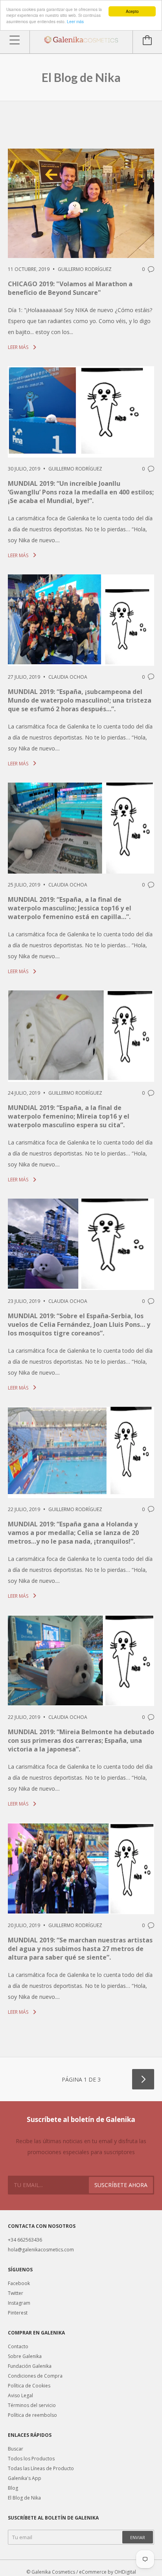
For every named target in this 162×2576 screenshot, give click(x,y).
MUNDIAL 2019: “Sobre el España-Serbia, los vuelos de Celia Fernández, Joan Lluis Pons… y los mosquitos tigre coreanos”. (79, 1324)
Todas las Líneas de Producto (41, 2468)
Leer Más (19, 347)
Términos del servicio (32, 2405)
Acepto (132, 11)
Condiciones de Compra (35, 2376)
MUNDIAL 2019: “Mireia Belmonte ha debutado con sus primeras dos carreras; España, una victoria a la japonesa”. (81, 1740)
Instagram (19, 2303)
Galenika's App (25, 2478)
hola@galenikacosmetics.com (41, 2250)
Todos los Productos (31, 2459)
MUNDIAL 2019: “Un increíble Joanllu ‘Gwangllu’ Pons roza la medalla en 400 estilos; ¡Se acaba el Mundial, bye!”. (81, 492)
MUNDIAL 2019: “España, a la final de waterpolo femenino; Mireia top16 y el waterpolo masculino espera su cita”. (69, 1116)
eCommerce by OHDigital (108, 2572)
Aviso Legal (20, 2395)
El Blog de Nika (24, 2498)
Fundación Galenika (30, 2366)
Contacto (18, 2346)
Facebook (19, 2283)
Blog (13, 2488)
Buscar (16, 2449)
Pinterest (18, 2313)
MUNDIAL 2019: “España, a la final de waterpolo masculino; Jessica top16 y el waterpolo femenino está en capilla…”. (70, 908)
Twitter (16, 2293)
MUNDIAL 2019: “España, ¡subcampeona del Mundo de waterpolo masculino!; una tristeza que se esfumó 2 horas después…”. (80, 700)
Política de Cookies (29, 2386)
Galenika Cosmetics (53, 2572)
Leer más (75, 21)
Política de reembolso (32, 2415)
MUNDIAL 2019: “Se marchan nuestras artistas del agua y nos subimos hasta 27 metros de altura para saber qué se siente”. (80, 1949)
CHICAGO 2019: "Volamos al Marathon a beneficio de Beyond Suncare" (70, 288)
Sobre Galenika (25, 2356)
